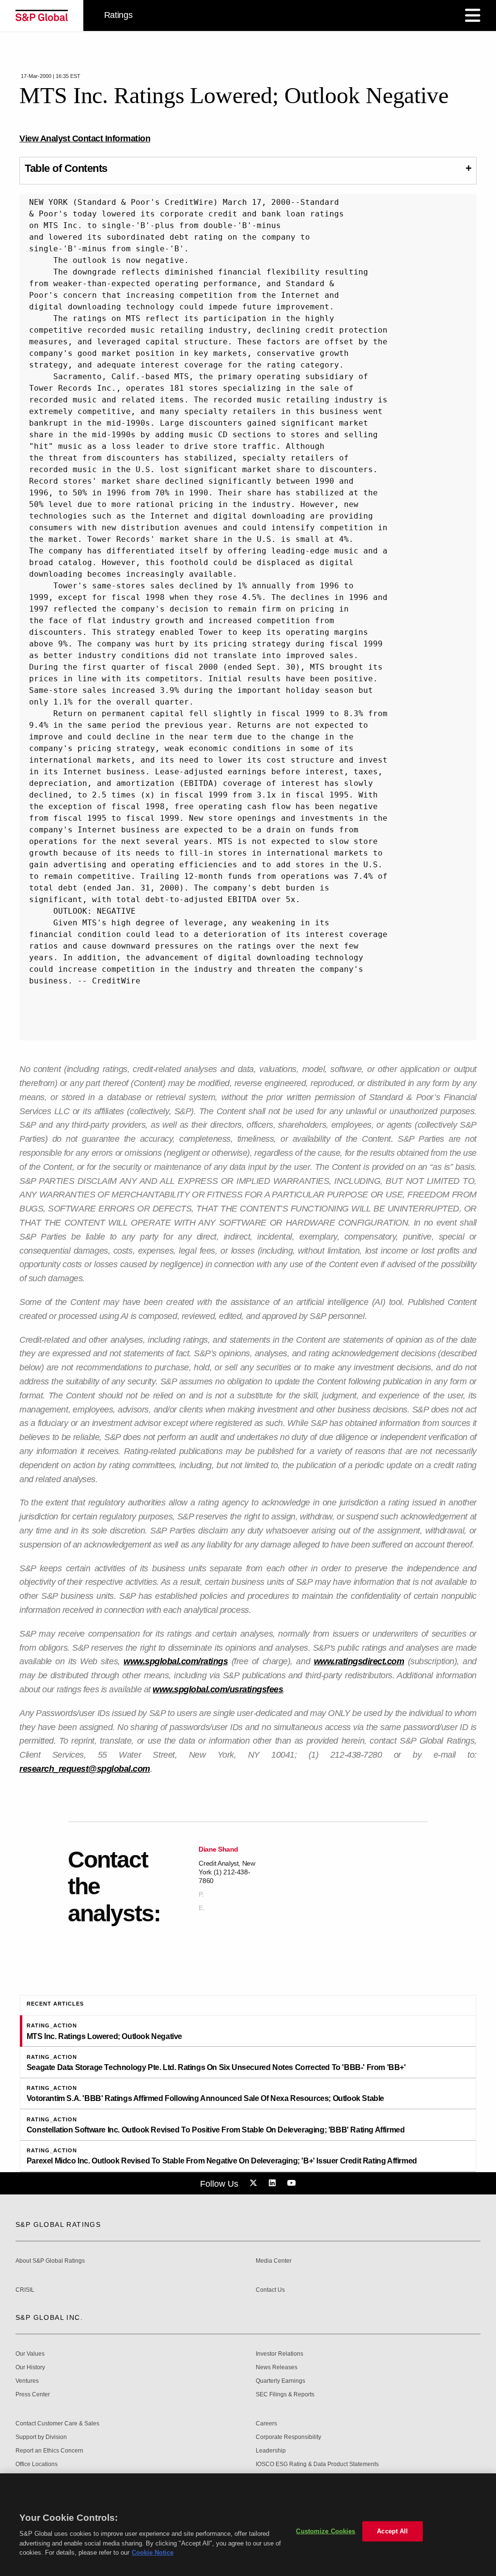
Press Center (33, 2395)
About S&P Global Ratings (50, 2261)
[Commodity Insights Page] (255, 2183)
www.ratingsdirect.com (359, 1661)
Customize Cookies (325, 2516)
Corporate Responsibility (288, 2437)
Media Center (274, 2261)
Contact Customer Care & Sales (57, 2424)
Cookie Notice (153, 2537)
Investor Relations (279, 2354)
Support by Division (41, 2437)
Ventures (27, 2381)
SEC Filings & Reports (285, 2395)
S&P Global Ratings (58, 2224)
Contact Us (270, 2290)
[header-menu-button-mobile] (473, 15)
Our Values (30, 2354)
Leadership (271, 2451)
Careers (266, 2424)
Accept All (392, 2516)
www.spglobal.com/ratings (176, 1661)
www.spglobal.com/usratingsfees (218, 1689)
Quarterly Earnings (280, 2381)
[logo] (42, 15)
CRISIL (25, 2290)
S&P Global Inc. (49, 2317)
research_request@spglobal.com (85, 1769)
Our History (30, 2368)
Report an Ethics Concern (49, 2451)
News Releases (277, 2368)
